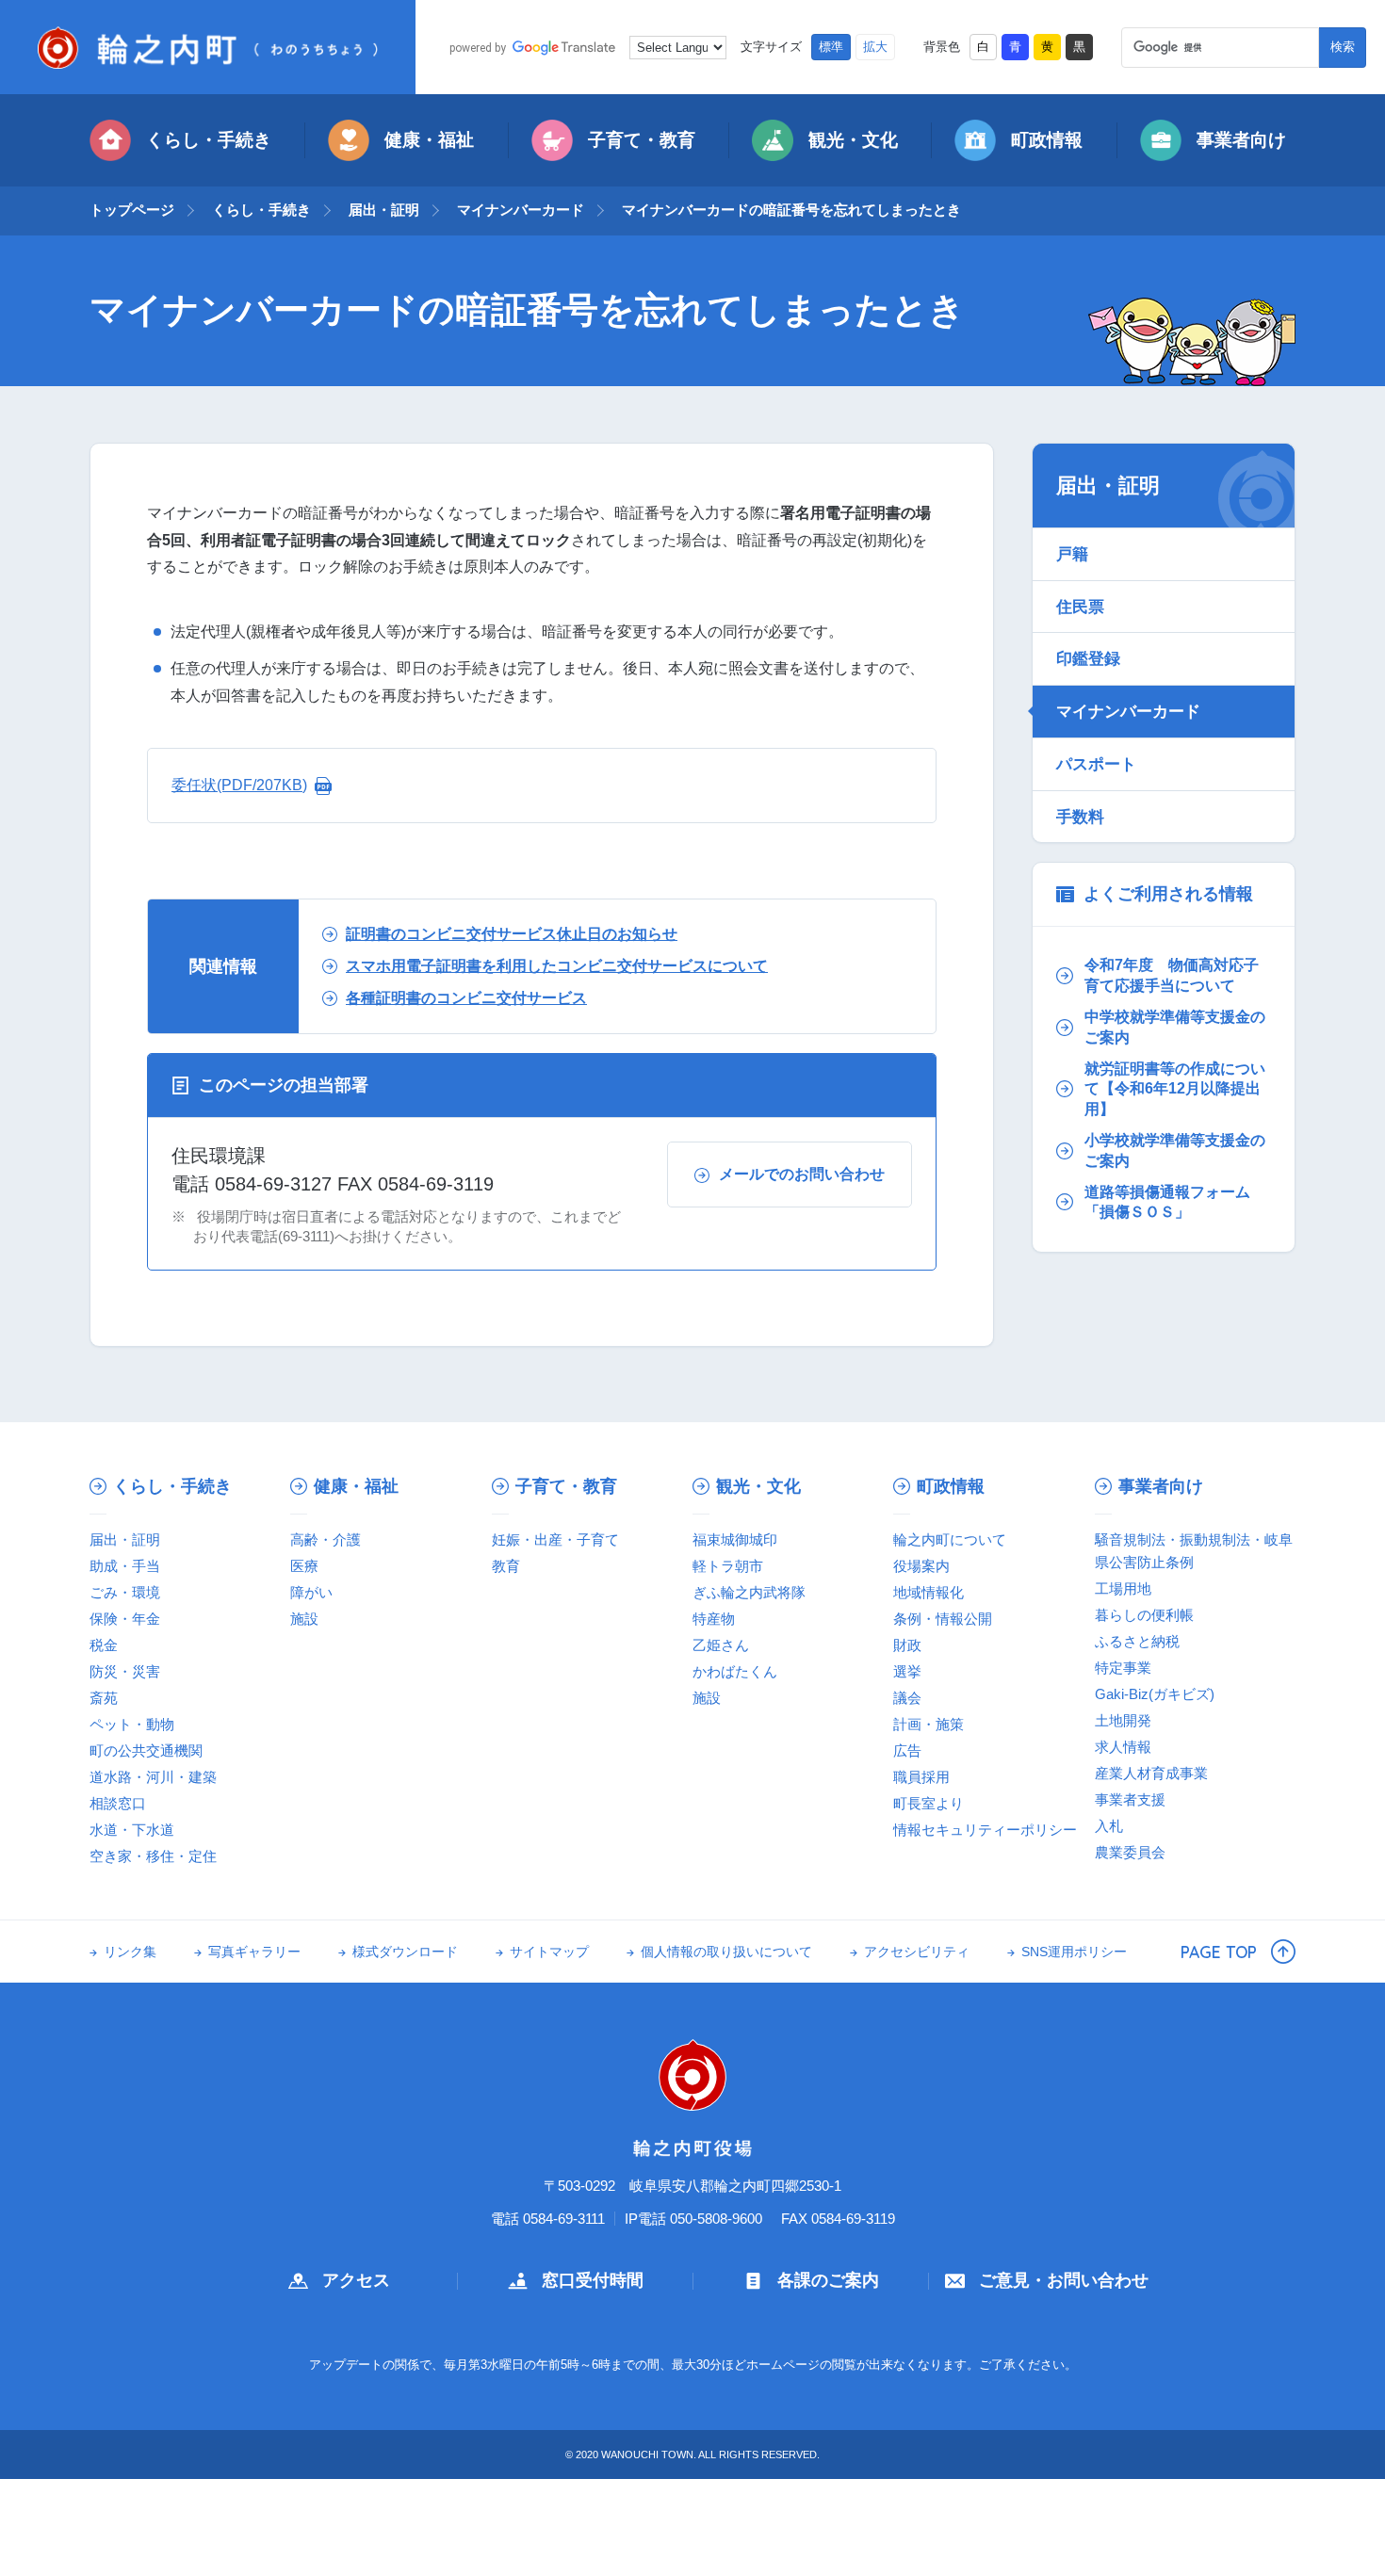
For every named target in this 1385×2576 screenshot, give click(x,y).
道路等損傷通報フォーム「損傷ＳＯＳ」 (1167, 1202)
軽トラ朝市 (728, 1566)
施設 (304, 1619)
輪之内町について (950, 1539)
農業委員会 (1130, 1852)
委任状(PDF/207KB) (239, 785)
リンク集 (130, 1952)
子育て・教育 (642, 140)
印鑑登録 (1088, 658)
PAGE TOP (1219, 1952)
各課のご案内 (828, 2280)
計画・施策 (929, 1724)
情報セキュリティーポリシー (985, 1830)
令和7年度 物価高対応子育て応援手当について (1172, 975)
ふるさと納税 (1137, 1641)
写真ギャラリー (254, 1952)
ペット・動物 (132, 1724)
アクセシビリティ (917, 1952)
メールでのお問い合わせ (802, 1174)
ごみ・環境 (125, 1592)
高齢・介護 (326, 1539)
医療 (304, 1566)
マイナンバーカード (521, 210)
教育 (506, 1566)
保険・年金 (125, 1619)
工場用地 (1123, 1588)
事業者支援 (1130, 1799)
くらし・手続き (209, 140)
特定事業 (1123, 1668)
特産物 (714, 1619)
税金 (104, 1645)
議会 (907, 1698)
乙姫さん (721, 1645)
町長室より (929, 1803)
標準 (831, 47)
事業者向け (1241, 140)
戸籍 (1072, 554)
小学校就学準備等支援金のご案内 (1175, 1150)
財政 (907, 1645)
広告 (907, 1750)
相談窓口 (118, 1803)
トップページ (132, 210)
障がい (311, 1592)
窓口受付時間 (593, 2280)
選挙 (907, 1671)
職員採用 (921, 1777)
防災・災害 (125, 1671)
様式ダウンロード (405, 1952)
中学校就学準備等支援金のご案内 (1175, 1027)
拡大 (875, 47)
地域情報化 (929, 1592)
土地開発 (1123, 1720)
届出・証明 (384, 210)
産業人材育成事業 (1151, 1773)
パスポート (1096, 764)
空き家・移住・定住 (153, 1856)
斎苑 (104, 1698)
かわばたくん (735, 1671)
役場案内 (921, 1566)
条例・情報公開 (943, 1619)
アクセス (356, 2280)
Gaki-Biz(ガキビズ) (1155, 1694)
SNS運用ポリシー (1074, 1952)
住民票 (1080, 607)
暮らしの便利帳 (1144, 1615)
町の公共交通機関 (146, 1750)
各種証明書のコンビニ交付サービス (466, 998)
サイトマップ (549, 1952)
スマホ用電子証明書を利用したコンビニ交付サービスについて (557, 966)
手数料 (1080, 817)
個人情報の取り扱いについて (726, 1952)
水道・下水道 (132, 1830)
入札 (1109, 1826)
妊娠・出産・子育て (555, 1539)
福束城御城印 (735, 1539)
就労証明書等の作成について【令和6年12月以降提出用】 (1175, 1089)
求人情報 (1123, 1747)
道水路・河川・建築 (153, 1777)
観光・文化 (853, 140)
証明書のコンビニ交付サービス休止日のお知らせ (512, 934)
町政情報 (1047, 140)
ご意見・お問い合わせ (1064, 2280)
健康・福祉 (429, 140)
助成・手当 (125, 1566)
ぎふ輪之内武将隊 (749, 1592)
